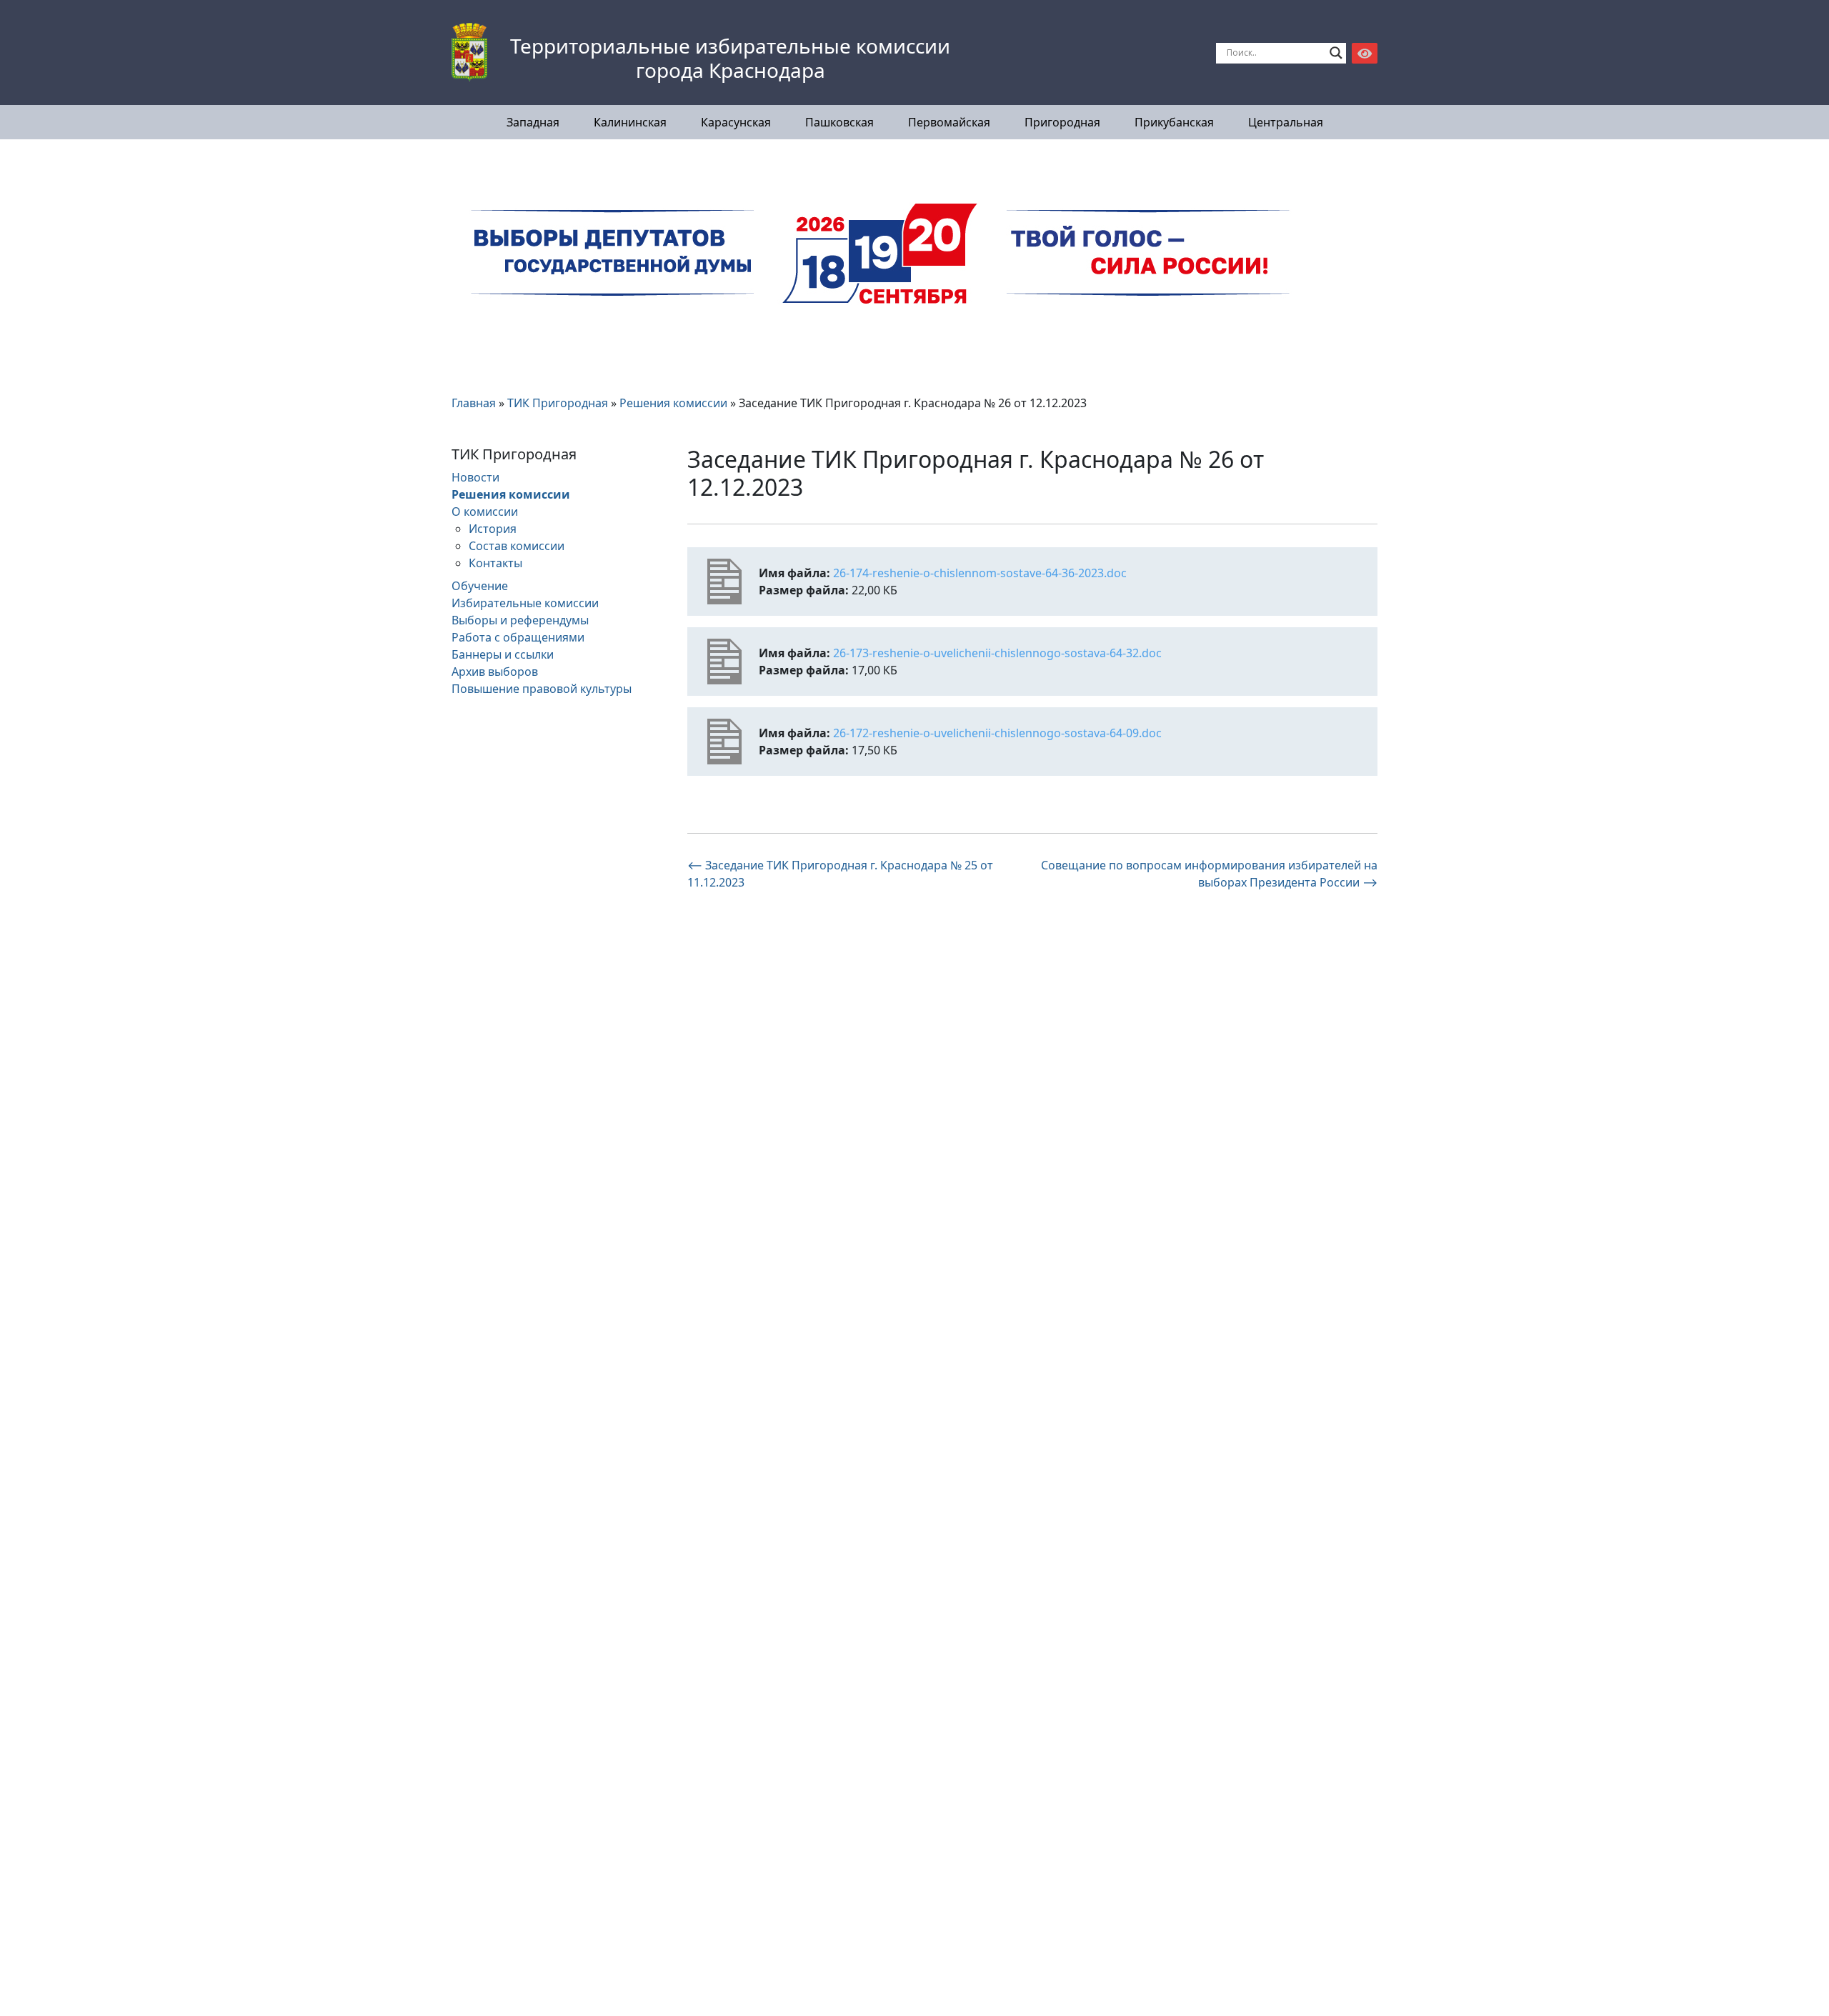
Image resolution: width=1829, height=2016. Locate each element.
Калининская (630, 122)
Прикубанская (1174, 122)
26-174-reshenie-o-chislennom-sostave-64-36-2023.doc (980, 573)
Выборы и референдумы (520, 620)
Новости (475, 477)
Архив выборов (495, 672)
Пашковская (839, 122)
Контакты (495, 563)
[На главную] (469, 53)
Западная (533, 122)
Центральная (1286, 122)
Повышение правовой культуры (542, 689)
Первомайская (949, 122)
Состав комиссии (517, 546)
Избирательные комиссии (525, 603)
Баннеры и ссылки (503, 654)
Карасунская (736, 122)
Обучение (480, 586)
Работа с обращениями (518, 637)
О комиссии (485, 512)
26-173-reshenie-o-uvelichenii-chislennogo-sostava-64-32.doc (997, 653)
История (493, 529)
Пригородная (1062, 122)
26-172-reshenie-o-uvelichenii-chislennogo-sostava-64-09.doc (997, 733)
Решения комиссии (511, 494)
